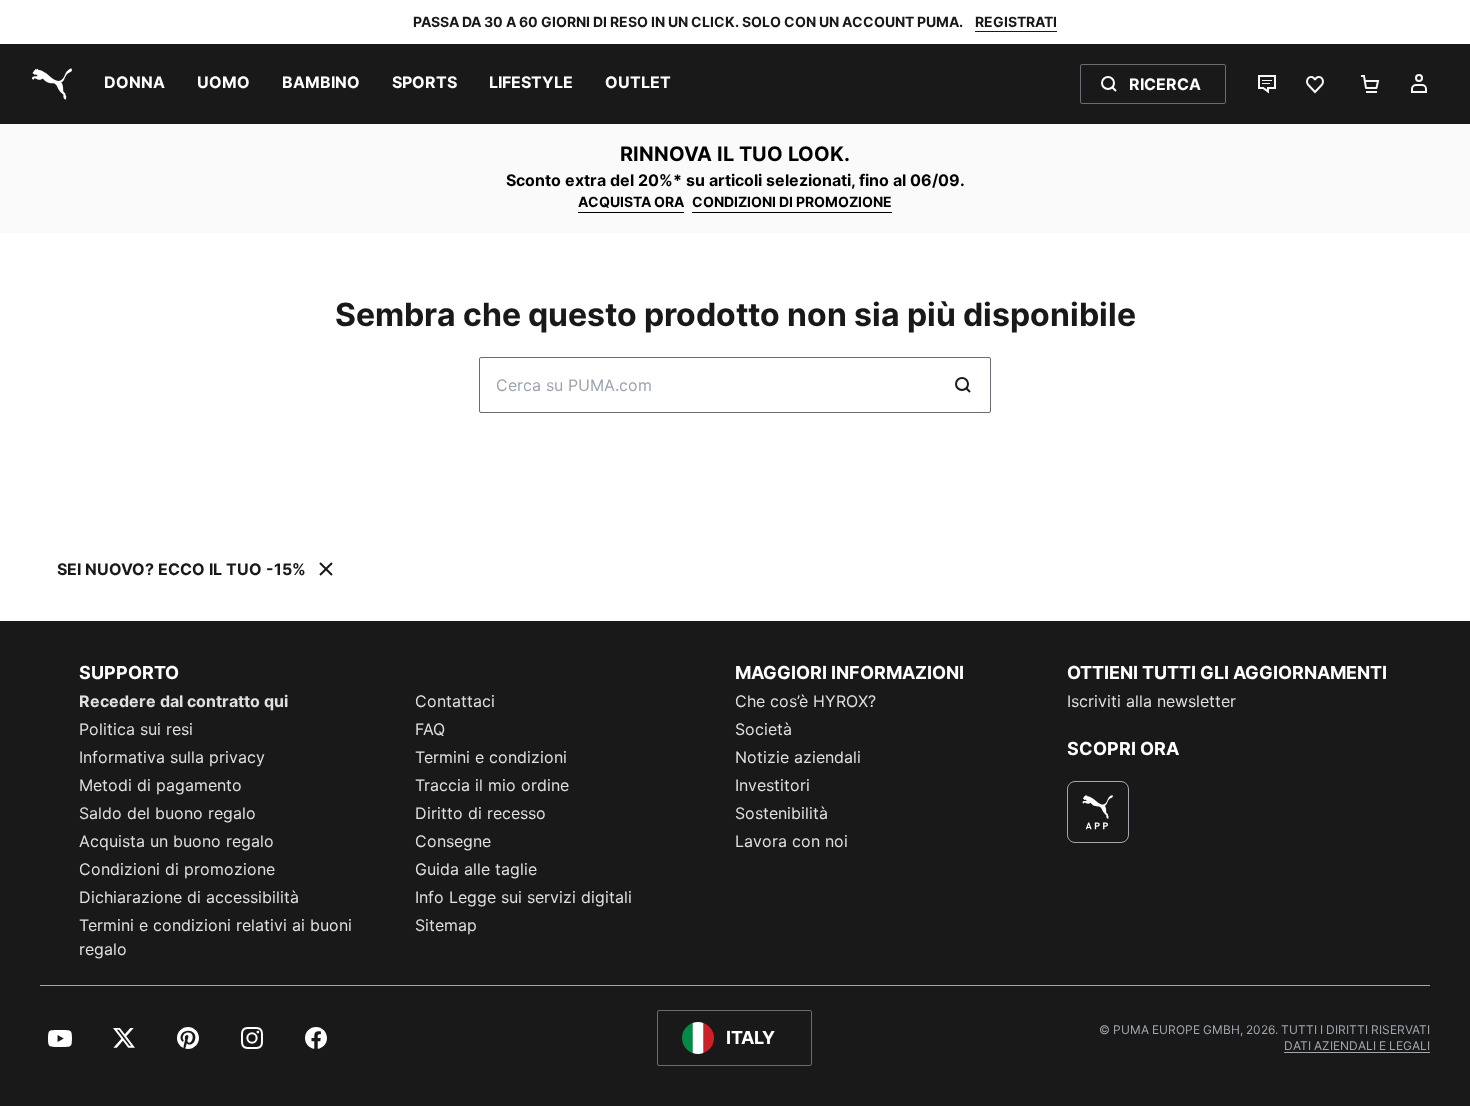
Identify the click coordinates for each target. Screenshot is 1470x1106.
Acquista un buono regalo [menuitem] (176, 841)
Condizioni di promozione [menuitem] (177, 869)
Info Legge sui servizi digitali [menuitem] (523, 897)
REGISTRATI (1016, 21)
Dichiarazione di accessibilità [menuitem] (189, 897)
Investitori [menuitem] (772, 785)
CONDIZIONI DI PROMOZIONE (792, 201)
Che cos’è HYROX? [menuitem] (805, 701)
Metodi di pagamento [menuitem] (160, 785)
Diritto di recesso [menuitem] (480, 813)
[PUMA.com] (48, 84)
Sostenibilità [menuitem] (781, 813)
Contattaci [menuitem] (455, 701)
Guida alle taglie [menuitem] (476, 869)
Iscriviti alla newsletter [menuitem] (1151, 701)
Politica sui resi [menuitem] (136, 729)
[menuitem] (134, 84)
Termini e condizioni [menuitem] (491, 757)
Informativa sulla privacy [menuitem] (172, 757)
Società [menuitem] (763, 729)
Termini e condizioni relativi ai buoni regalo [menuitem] (215, 937)
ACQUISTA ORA (631, 201)
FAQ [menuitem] (430, 729)
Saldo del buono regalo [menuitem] (167, 813)
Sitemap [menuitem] (446, 925)
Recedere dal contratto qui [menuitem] (183, 701)
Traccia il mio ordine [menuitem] (492, 785)
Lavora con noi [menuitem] (791, 841)
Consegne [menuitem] (453, 841)
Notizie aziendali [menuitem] (798, 757)
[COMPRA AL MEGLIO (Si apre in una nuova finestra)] (1098, 812)
